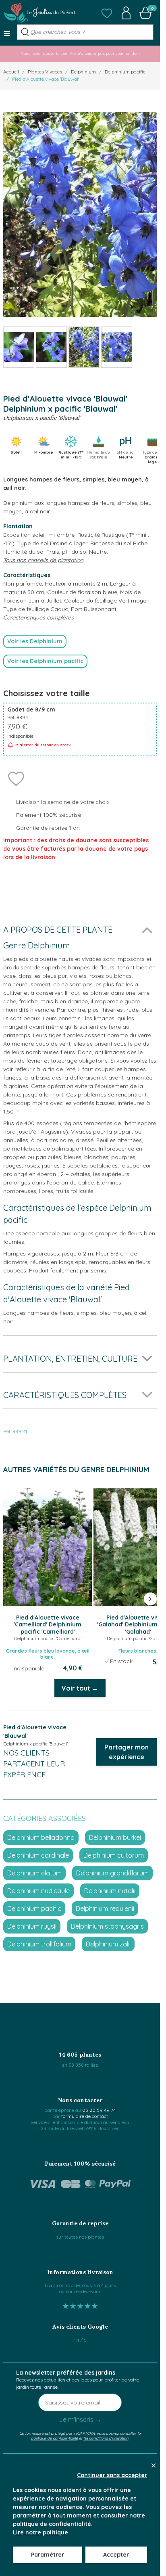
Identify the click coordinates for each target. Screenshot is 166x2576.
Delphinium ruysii (32, 1926)
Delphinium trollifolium (39, 1944)
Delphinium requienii (105, 1908)
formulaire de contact (85, 2116)
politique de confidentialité (54, 2438)
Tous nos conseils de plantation (43, 560)
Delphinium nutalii (110, 1891)
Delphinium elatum (34, 1873)
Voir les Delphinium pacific (45, 661)
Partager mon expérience (127, 1752)
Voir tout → (80, 1688)
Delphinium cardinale (38, 1855)
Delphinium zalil (108, 1944)
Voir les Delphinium (35, 641)
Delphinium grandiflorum (112, 1873)
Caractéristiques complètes (38, 617)
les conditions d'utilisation (106, 2438)
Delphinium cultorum (114, 1855)
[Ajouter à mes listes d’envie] (16, 778)
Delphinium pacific (125, 72)
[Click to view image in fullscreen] (80, 214)
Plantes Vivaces (45, 72)
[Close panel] (154, 2465)
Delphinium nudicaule (38, 1891)
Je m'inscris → (80, 2419)
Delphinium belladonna (41, 1837)
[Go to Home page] (39, 13)
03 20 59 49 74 (99, 2110)
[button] (107, 13)
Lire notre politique (40, 2532)
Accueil (11, 72)
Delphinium (83, 72)
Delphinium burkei (115, 1837)
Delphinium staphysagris (107, 1926)
